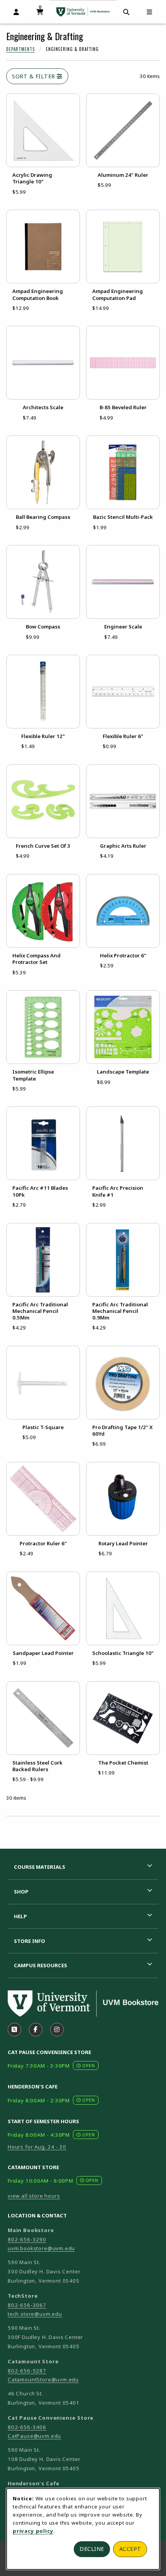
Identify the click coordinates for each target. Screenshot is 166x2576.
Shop (21, 1892)
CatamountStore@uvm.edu (43, 2380)
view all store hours (34, 2196)
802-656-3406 (27, 2427)
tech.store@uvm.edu (35, 2314)
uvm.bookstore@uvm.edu (41, 2248)
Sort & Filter (34, 76)
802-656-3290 (27, 2239)
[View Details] (43, 130)
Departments (20, 49)
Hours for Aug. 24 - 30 (37, 2147)
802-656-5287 (27, 2371)
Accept (130, 2549)
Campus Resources (41, 1965)
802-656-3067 (27, 2305)
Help (20, 1916)
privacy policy (33, 2531)
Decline (92, 2549)
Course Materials (40, 1867)
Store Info (30, 1941)
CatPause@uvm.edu (34, 2436)
